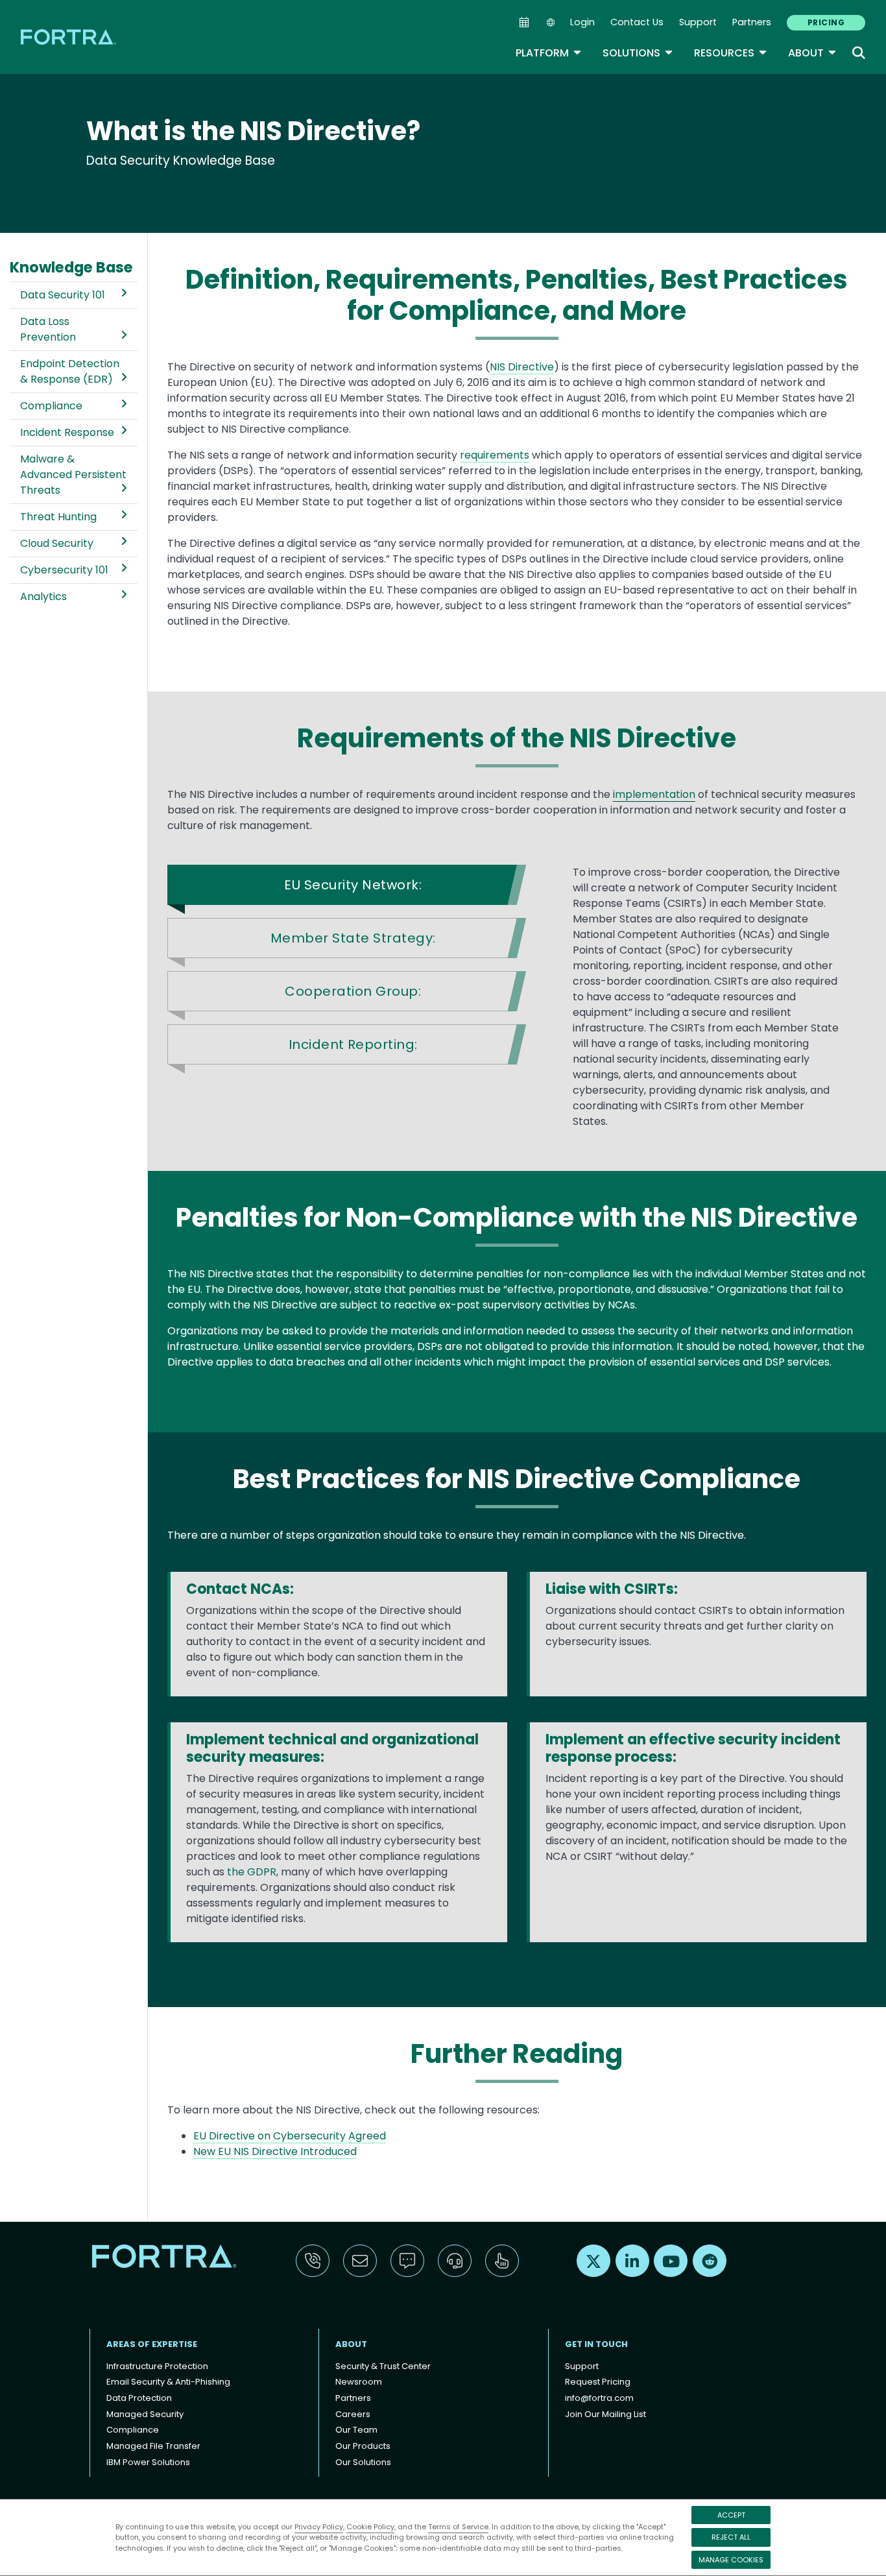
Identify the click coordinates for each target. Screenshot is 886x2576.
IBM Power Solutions (148, 2462)
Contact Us (637, 22)
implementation (654, 794)
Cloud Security (57, 543)
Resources (731, 53)
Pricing (826, 22)
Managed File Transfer (153, 2446)
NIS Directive (522, 367)
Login (582, 22)
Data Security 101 (63, 295)
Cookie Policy (370, 2527)
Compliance (51, 406)
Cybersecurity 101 (64, 570)
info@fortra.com (599, 2398)
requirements (495, 455)
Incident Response (67, 432)
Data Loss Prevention (48, 329)
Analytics (43, 596)
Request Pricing (598, 2382)
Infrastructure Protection (157, 2366)
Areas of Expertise (152, 2344)
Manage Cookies (731, 2560)
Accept (731, 2515)
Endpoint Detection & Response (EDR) (70, 371)
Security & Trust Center (383, 2366)
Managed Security (145, 2414)
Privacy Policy (319, 2527)
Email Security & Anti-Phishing (168, 2382)
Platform (549, 53)
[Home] (69, 37)
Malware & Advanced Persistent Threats (73, 475)
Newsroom (359, 2382)
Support (698, 22)
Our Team (356, 2430)
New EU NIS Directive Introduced (275, 2151)
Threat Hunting (58, 517)
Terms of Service (458, 2527)
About (812, 53)
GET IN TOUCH (596, 2344)
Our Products (363, 2446)
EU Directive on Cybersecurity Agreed (290, 2136)
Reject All (731, 2537)
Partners (752, 22)
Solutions (638, 53)
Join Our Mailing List (605, 2414)
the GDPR (252, 1872)
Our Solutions (363, 2462)
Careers (353, 2414)
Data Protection (139, 2398)
